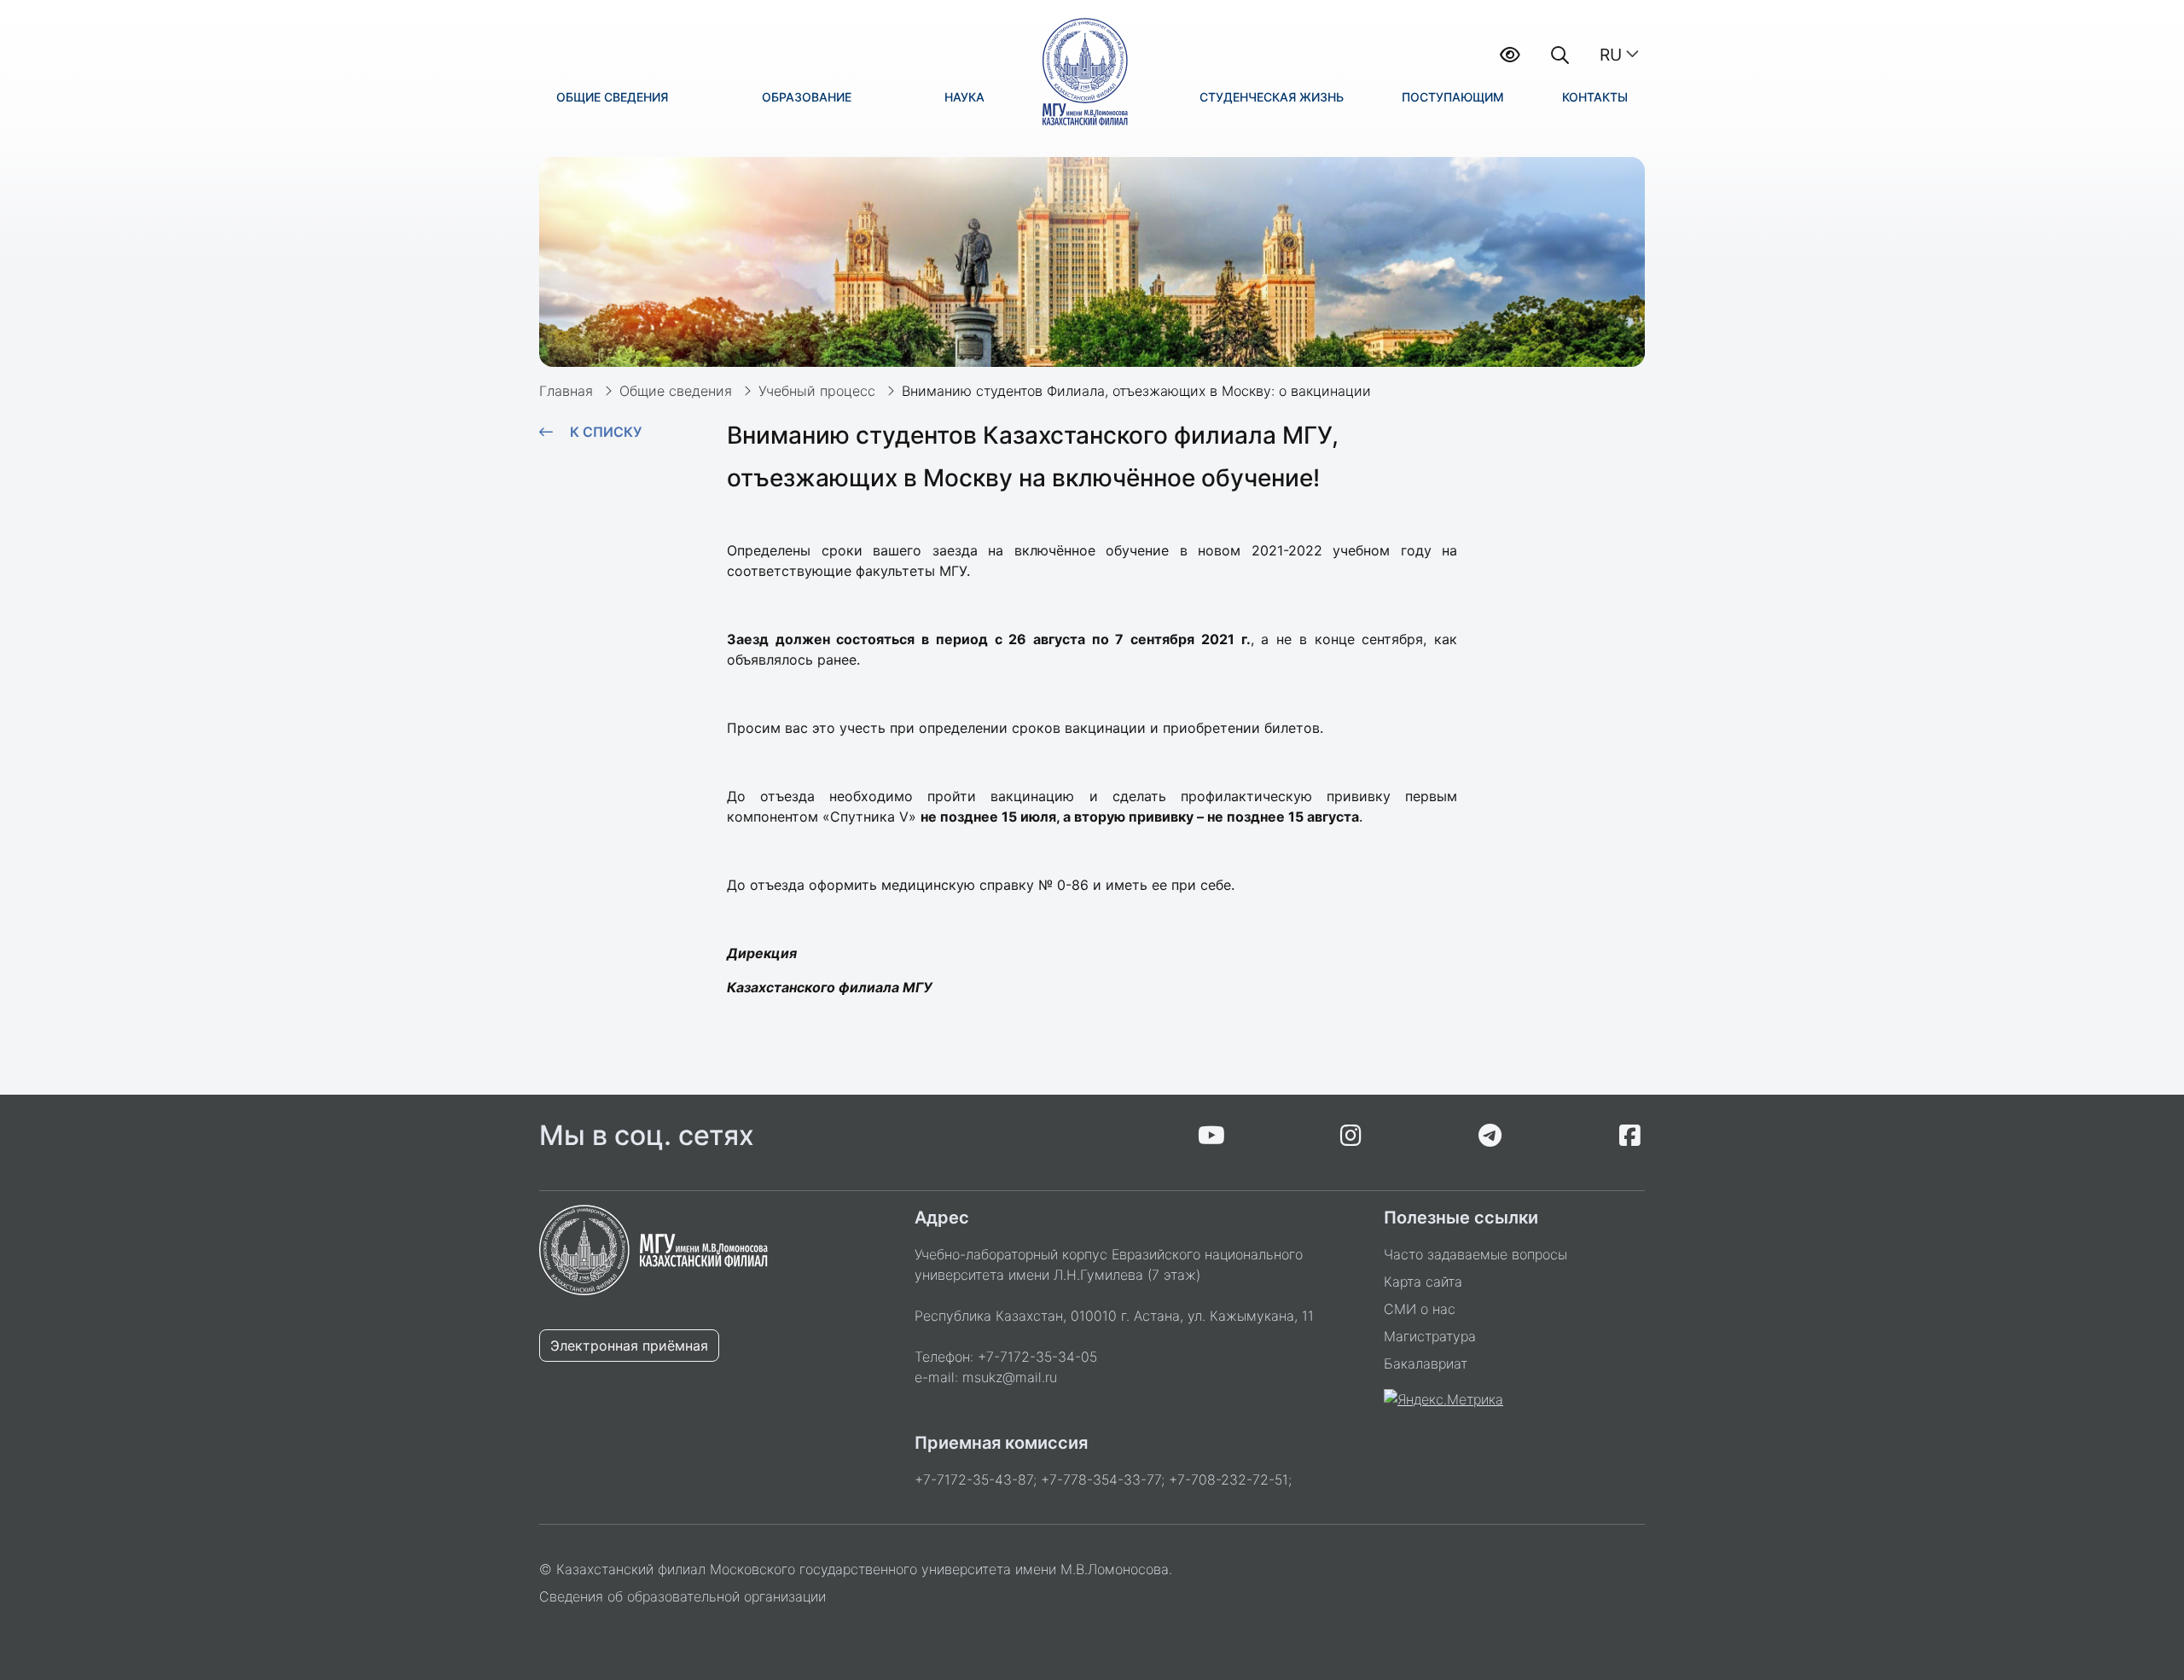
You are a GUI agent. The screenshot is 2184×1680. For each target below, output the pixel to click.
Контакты (1595, 97)
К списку (606, 432)
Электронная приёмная (629, 1346)
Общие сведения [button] (612, 97)
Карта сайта (1423, 1282)
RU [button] (1611, 55)
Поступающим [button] (1453, 97)
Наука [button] (964, 97)
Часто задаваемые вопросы (1475, 1254)
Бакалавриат (1426, 1363)
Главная (566, 391)
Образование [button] (807, 97)
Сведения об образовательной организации (682, 1596)
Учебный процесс (817, 391)
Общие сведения (676, 391)
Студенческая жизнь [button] (1272, 97)
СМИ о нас (1420, 1309)
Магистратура (1430, 1336)
